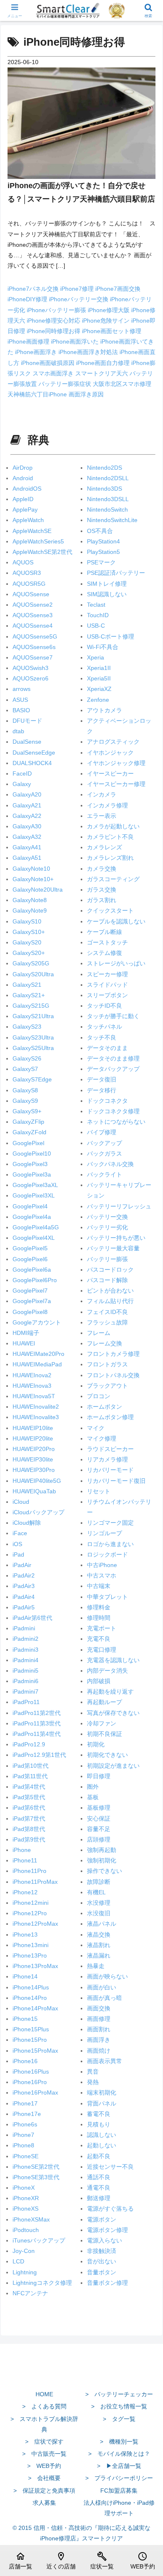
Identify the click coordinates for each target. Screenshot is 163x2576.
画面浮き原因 (86, 394)
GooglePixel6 (30, 1259)
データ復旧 (102, 1079)
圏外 (93, 1787)
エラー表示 (102, 816)
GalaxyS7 (25, 1069)
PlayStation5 (103, 552)
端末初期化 (102, 2092)
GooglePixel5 (30, 1248)
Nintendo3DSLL (108, 499)
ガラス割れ (102, 900)
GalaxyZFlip (28, 1122)
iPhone (22, 1850)
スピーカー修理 (107, 974)
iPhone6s (25, 2124)
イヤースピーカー (110, 773)
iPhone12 (25, 1892)
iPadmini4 (25, 1660)
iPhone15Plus (31, 2029)
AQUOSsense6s (34, 647)
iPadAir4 (24, 1597)
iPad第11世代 (30, 1776)
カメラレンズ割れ (110, 858)
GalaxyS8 (25, 1090)
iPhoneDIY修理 (28, 299)
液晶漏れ (99, 1955)
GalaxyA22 (27, 816)
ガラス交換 (102, 890)
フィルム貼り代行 (110, 1301)
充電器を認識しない (113, 1660)
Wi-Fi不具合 (103, 647)
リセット (99, 1491)
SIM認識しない (107, 594)
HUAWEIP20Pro (34, 1449)
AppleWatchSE (32, 531)
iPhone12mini (31, 1903)
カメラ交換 (102, 869)
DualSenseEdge (34, 753)
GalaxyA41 (27, 847)
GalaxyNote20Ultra (38, 890)
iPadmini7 (25, 1691)
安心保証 (99, 1818)
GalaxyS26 (27, 1058)
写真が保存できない (113, 1713)
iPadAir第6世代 (32, 1618)
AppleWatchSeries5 (38, 541)
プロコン (99, 1396)
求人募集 (44, 2503)
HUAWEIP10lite (33, 1428)
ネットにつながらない (116, 1122)
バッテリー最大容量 (113, 1248)
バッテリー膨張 (107, 1259)
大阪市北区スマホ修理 (122, 384)
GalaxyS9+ (27, 1111)
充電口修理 (102, 1650)
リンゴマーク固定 (110, 1523)
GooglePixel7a (32, 1301)
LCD (18, 2261)
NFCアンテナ (30, 2293)
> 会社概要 (44, 2478)
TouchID (98, 615)
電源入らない (104, 2240)
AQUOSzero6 (31, 678)
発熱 (93, 2082)
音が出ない (102, 2261)
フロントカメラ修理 (113, 1354)
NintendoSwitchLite (112, 520)
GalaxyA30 (27, 826)
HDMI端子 (26, 1333)
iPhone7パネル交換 (34, 289)
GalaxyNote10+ (33, 879)
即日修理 (99, 1776)
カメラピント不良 (110, 837)
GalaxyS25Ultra (33, 1048)
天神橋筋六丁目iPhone (38, 394)
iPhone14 (25, 1976)
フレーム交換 (104, 1343)
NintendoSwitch (107, 510)
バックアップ (104, 1143)
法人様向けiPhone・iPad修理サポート (119, 2508)
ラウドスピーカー (110, 1449)
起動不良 (99, 2156)
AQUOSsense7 (33, 657)
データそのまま (107, 1048)
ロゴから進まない (110, 1544)
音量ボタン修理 (107, 2283)
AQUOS (23, 562)
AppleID (23, 499)
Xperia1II (99, 668)
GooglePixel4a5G (36, 1227)
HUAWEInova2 (32, 1375)
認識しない (102, 2135)
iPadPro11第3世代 (37, 1723)
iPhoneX (24, 2188)
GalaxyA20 (27, 794)
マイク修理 (102, 1438)
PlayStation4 (103, 541)
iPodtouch (26, 2230)
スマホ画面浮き (54, 373)
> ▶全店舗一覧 (119, 2466)
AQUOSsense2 (33, 605)
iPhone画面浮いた (76, 341)
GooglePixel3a (32, 1174)
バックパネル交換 (110, 1164)
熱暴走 (96, 1966)
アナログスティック (113, 742)
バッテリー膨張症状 (66, 384)
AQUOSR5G (29, 584)
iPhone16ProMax (35, 2092)
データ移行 (102, 1090)
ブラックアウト (107, 1386)
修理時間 (99, 1618)
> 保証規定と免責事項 (44, 2491)
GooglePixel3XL (34, 1195)
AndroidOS (27, 489)
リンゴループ (104, 1533)
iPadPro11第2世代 (37, 1713)
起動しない (102, 2145)
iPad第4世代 (29, 1787)
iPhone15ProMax (35, 2051)
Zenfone (98, 700)
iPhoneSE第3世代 (36, 2177)
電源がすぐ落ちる (110, 2209)
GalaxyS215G (31, 1006)
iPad (18, 1554)
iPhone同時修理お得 (54, 331)
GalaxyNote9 (30, 910)
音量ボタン (102, 2272)
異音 (93, 2072)
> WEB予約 (44, 2466)
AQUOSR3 (27, 573)
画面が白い (102, 1987)
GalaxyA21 (27, 805)
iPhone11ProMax (35, 1882)
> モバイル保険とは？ (119, 2454)
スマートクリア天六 (102, 373)
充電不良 (99, 1639)
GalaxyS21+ (29, 995)
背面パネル (102, 2103)
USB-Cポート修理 (111, 636)
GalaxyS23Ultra (33, 1037)
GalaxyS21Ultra (33, 1016)
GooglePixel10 (32, 1154)
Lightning (25, 2272)
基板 (93, 1797)
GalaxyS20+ (29, 953)
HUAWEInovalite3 (36, 1417)
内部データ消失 (107, 1671)
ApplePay (25, 510)
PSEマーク (101, 562)
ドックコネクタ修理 (113, 1111)
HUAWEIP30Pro (34, 1470)
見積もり (99, 2124)
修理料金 (99, 1607)
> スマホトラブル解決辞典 (44, 2424)
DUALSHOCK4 (32, 763)
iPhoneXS (25, 2209)
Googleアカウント (37, 1322)
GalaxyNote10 (31, 869)
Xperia (96, 657)
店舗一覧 (20, 2560)
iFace (20, 1533)
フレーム (99, 1333)
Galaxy (22, 784)
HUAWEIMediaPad (37, 1364)
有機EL (96, 1892)
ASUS (20, 700)
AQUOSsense (31, 594)
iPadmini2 (25, 1639)
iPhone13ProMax (35, 1966)
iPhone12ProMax (35, 1924)
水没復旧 (99, 1913)
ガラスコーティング (113, 879)
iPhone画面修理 (29, 341)
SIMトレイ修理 (107, 584)
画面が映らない (107, 1976)
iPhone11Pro (29, 1871)
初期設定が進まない (113, 1766)
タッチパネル (104, 1027)
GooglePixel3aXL (35, 1185)
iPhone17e (27, 2114)
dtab (18, 731)
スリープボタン (107, 995)
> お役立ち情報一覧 (119, 2406)
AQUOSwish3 (31, 668)
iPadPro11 (26, 1702)
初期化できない (107, 1755)
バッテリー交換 (107, 1217)
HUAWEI (24, 1343)
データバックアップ (113, 1069)
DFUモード (27, 721)
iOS (17, 1544)
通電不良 (99, 2188)
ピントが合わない (110, 1291)
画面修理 (99, 2019)
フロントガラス (107, 1364)
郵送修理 (99, 2198)
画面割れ (99, 2029)
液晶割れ (99, 1945)
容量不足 (99, 1829)
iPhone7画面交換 (118, 289)
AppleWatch (28, 520)
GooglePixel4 (30, 1206)
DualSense (27, 742)
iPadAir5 (24, 1607)
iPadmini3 (25, 1650)
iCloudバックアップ (38, 1512)
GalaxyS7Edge (32, 1079)
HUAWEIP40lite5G (37, 1481)
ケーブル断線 (104, 932)
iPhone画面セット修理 (112, 331)
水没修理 (99, 1903)
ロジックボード (107, 1554)
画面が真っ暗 (104, 1998)
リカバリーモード (110, 1470)
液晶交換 (99, 1935)
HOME (44, 2394)
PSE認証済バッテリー (116, 573)
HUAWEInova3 (32, 1386)
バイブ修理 (102, 1132)
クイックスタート (110, 910)
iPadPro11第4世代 (37, 1734)
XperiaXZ (99, 689)
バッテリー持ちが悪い (116, 1238)
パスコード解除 (107, 1280)
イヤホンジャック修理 (116, 763)
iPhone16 (25, 2061)
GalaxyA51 (27, 858)
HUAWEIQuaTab (34, 1491)
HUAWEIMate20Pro (38, 1354)
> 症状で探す (44, 2442)
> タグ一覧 (119, 2419)
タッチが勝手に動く (113, 1016)
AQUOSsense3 (33, 615)
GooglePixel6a (32, 1270)
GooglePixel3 (30, 1164)
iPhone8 (23, 2145)
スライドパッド (107, 985)
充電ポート (102, 1628)
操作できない (104, 1871)
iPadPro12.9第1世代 (39, 1755)
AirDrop (23, 468)
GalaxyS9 (25, 1101)
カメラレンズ (104, 847)
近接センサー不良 (110, 2167)
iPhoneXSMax (31, 2219)
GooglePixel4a (32, 1217)
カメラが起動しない (113, 826)
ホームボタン (104, 1407)
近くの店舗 (61, 2560)
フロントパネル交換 (113, 1375)
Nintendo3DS (104, 489)
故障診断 (99, 1882)
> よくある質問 (44, 2406)
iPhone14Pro (30, 1998)
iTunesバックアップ (39, 2240)
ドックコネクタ (107, 1101)
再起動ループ (104, 1702)
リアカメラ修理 (107, 1459)
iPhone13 (25, 1935)
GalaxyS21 (27, 985)
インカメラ (102, 794)
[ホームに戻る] (81, 2374)
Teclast (96, 605)
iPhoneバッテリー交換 (79, 299)
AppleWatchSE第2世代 (42, 552)
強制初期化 (102, 1860)
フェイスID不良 (107, 1312)
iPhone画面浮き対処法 (89, 352)
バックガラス (104, 1154)
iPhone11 (25, 1860)
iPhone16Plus (31, 2072)
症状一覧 (102, 2560)
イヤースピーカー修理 (116, 784)
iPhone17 (25, 2103)
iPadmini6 (25, 1681)
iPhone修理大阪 (110, 310)
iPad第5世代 (29, 1797)
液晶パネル (102, 1924)
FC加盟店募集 (119, 2491)
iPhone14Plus (31, 1987)
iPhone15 (25, 2019)
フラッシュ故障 (107, 1322)
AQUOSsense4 (33, 626)
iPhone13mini (31, 1945)
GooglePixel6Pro (35, 1280)
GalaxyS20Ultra (33, 974)
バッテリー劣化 (107, 1227)
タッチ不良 (102, 1037)
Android (23, 478)
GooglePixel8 (30, 1312)
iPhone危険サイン (107, 321)
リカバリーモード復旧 (116, 1481)
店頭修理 (99, 1839)
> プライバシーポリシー (119, 2478)
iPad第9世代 (29, 1839)
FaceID (22, 773)
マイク (96, 1428)
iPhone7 (23, 2135)
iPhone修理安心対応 (54, 321)
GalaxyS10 (27, 921)
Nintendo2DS (104, 468)
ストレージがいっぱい (116, 963)
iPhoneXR (26, 2198)
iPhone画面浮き (37, 352)
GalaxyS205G (31, 963)
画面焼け (99, 2051)
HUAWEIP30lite (33, 1459)
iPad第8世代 (29, 1829)
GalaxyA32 (27, 837)
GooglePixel (28, 1143)
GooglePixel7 (30, 1291)
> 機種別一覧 (119, 2442)
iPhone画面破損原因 (48, 363)
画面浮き (99, 2040)
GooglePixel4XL (34, 1238)
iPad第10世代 (31, 1766)
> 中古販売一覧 (44, 2454)
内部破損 (99, 1681)
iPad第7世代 (29, 1818)
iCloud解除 (27, 1523)
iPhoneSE (25, 2156)
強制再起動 (102, 1850)
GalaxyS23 (27, 1027)
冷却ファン (102, 1723)
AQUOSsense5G (35, 636)
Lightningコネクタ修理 (42, 2283)
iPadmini (24, 1628)
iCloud (21, 1502)
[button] (146, 1573)
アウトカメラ (104, 710)
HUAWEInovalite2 (36, 1407)
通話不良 (99, 2177)
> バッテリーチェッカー (119, 2394)
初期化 (96, 1744)
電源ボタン (102, 2219)
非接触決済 (102, 2251)
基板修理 (99, 1808)
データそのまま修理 (113, 1058)
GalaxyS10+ (29, 932)
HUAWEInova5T (34, 1396)
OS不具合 (100, 531)
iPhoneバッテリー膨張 (57, 310)
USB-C (96, 626)
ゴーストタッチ (107, 942)
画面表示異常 (104, 2061)
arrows (22, 689)
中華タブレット (107, 1597)
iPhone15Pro (30, 2040)
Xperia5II (99, 678)
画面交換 (99, 2008)
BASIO (21, 710)
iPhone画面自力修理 (104, 363)
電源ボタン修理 (107, 2230)
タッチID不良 (104, 1006)
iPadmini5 (25, 1671)
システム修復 (104, 953)
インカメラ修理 (107, 805)
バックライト (104, 1174)
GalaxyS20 (27, 942)
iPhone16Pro (30, 2082)
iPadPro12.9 (29, 1744)
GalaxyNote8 (30, 900)
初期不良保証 (104, 1734)
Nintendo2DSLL (108, 478)
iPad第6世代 (29, 1808)
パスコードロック (110, 1270)
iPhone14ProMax (35, 2008)
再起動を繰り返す (110, 1691)
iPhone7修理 (78, 289)
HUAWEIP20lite (33, 1438)
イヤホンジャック (110, 753)
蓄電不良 (99, 2114)
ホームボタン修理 (110, 1417)
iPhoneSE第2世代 (36, 2167)
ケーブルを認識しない (116, 921)
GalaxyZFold (29, 1132)
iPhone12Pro (30, 1913)
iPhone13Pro (30, 1955)
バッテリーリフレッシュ (119, 1206)
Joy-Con (24, 2251)
